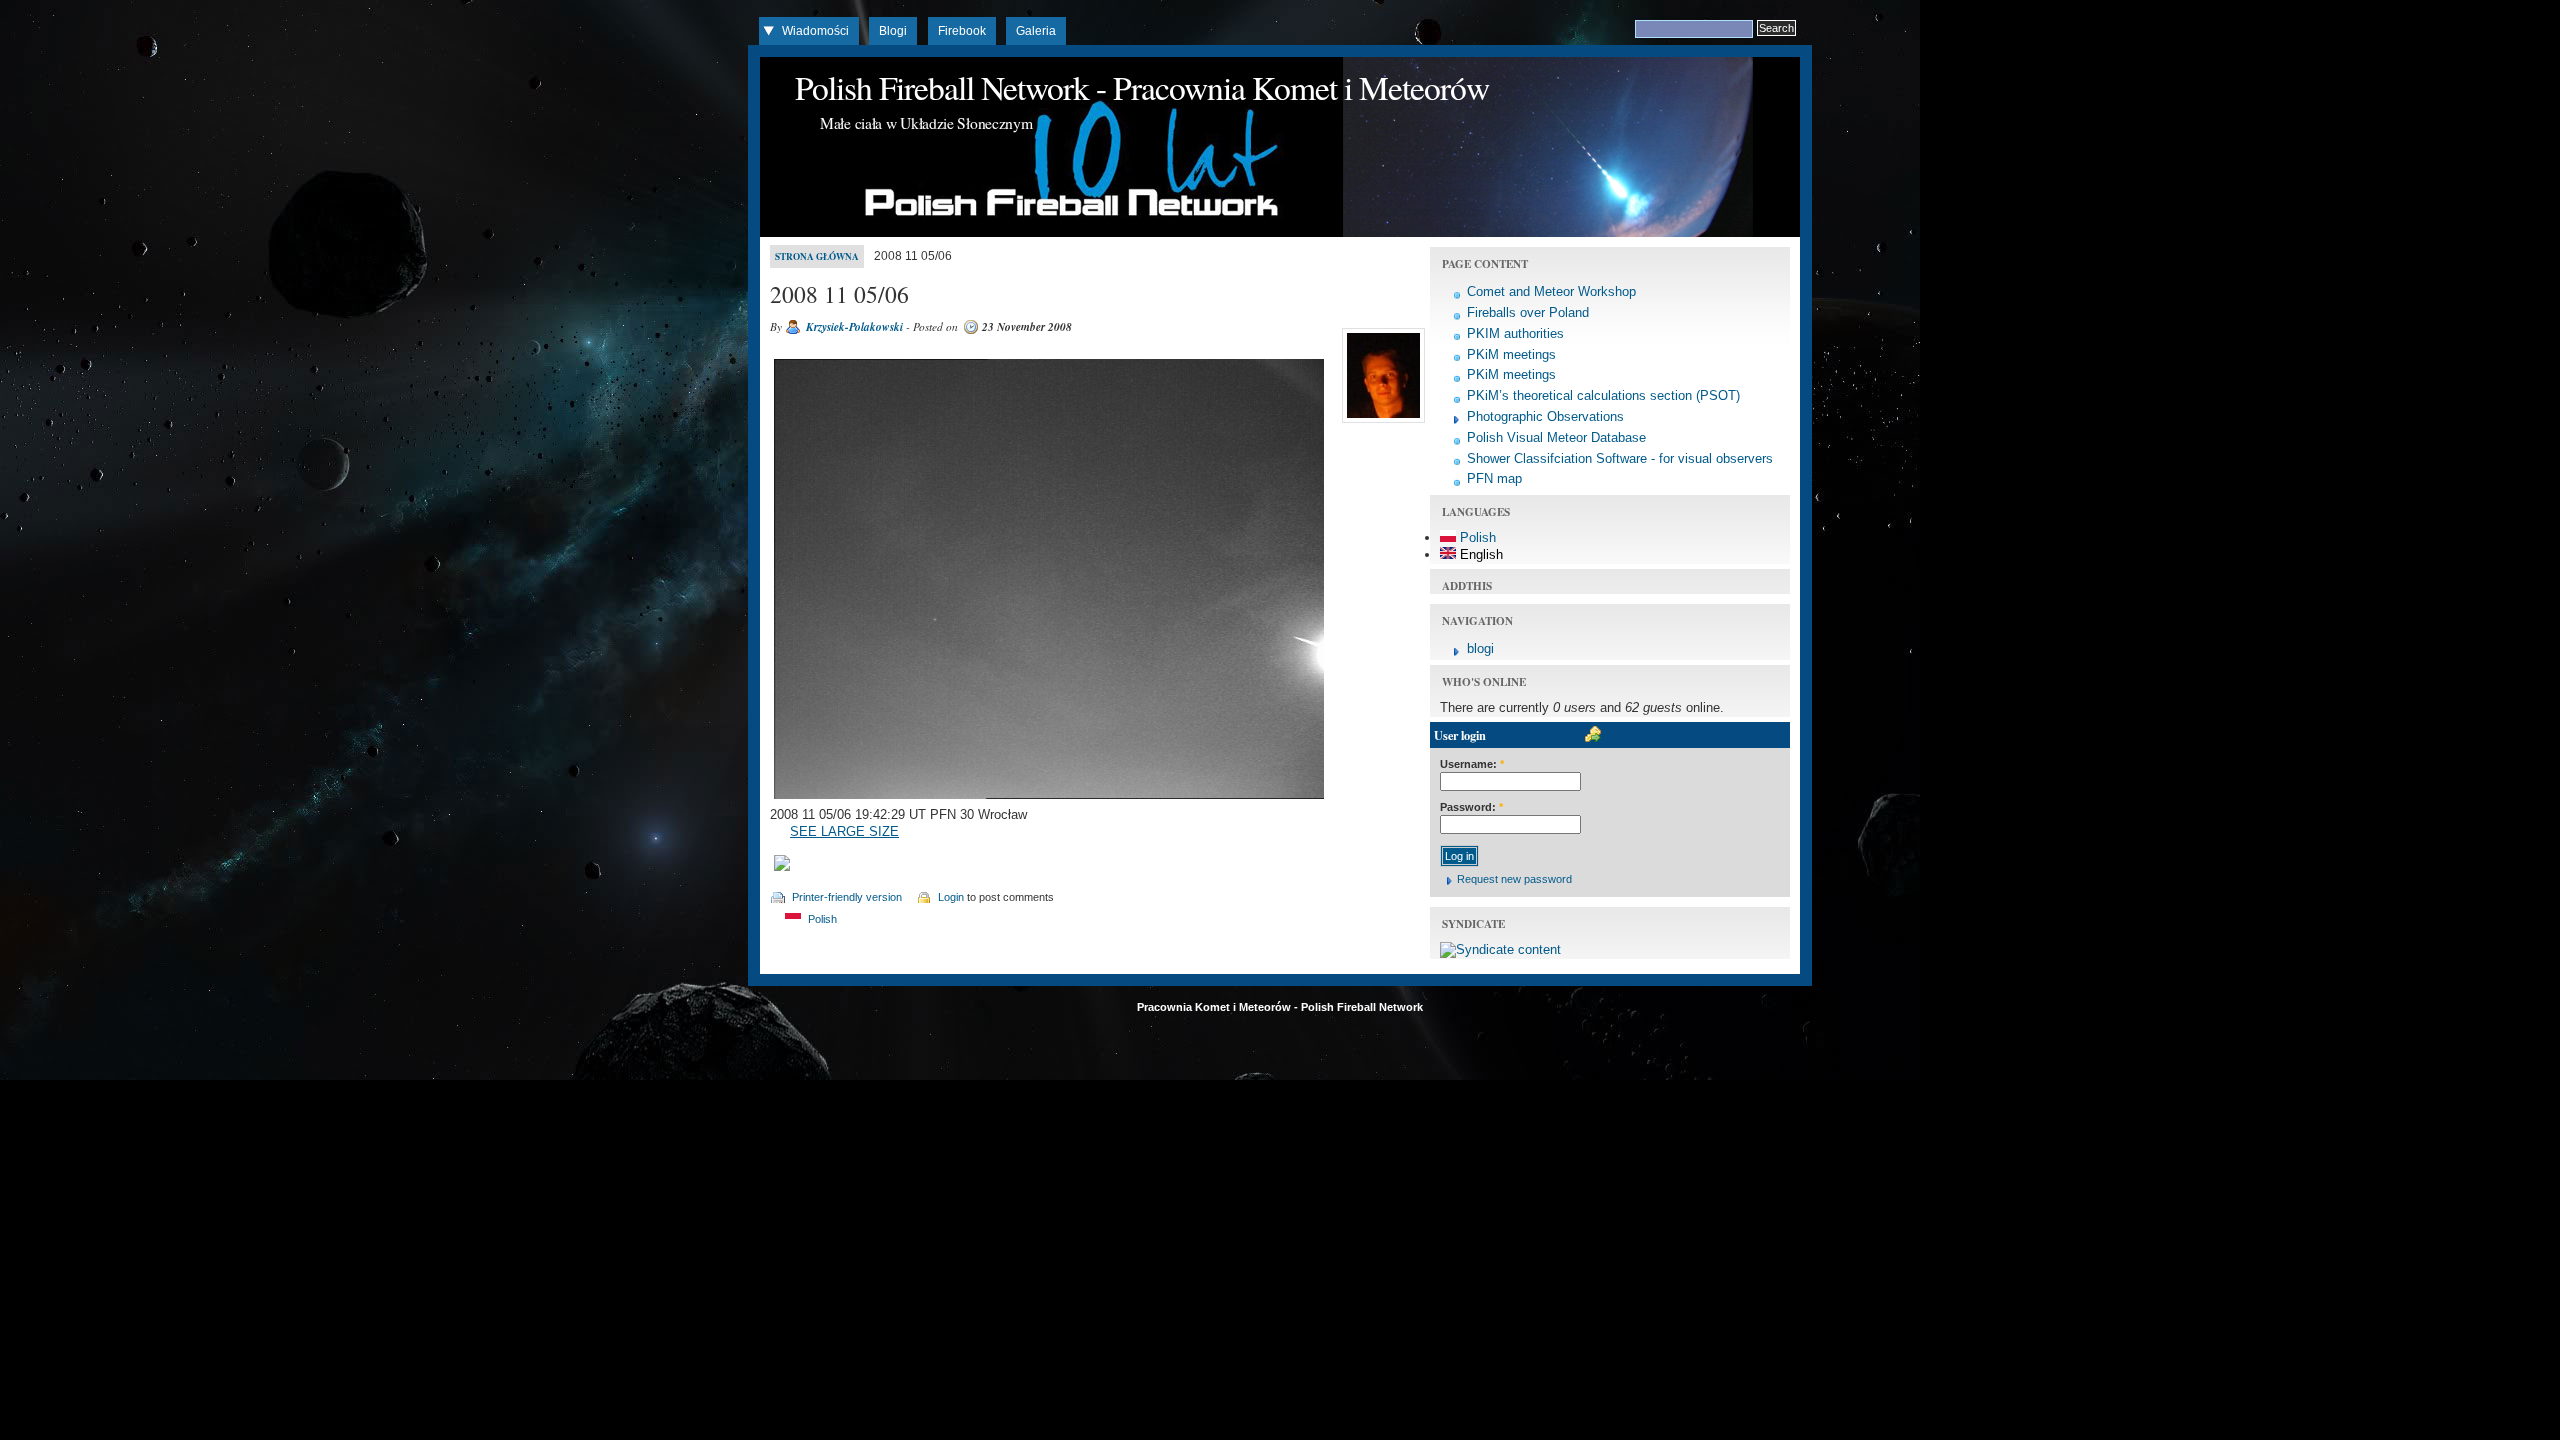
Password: (1471, 807)
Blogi (893, 31)
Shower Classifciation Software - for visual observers (1620, 458)
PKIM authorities (1515, 333)
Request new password (1514, 879)
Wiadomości (815, 31)
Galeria (1036, 31)
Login (951, 897)
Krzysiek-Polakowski (854, 327)
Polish (821, 919)
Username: (1472, 764)
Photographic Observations (1545, 416)
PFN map (1494, 478)
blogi (1480, 648)
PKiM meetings (1511, 354)
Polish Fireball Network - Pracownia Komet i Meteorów (1142, 87)
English (1479, 554)
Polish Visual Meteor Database (1556, 437)
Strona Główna (817, 256)
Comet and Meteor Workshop (1551, 291)
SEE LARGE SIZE (844, 831)
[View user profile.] (1381, 423)
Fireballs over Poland (1528, 312)
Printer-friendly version (847, 897)
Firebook (962, 31)
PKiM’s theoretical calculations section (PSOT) (1603, 395)
